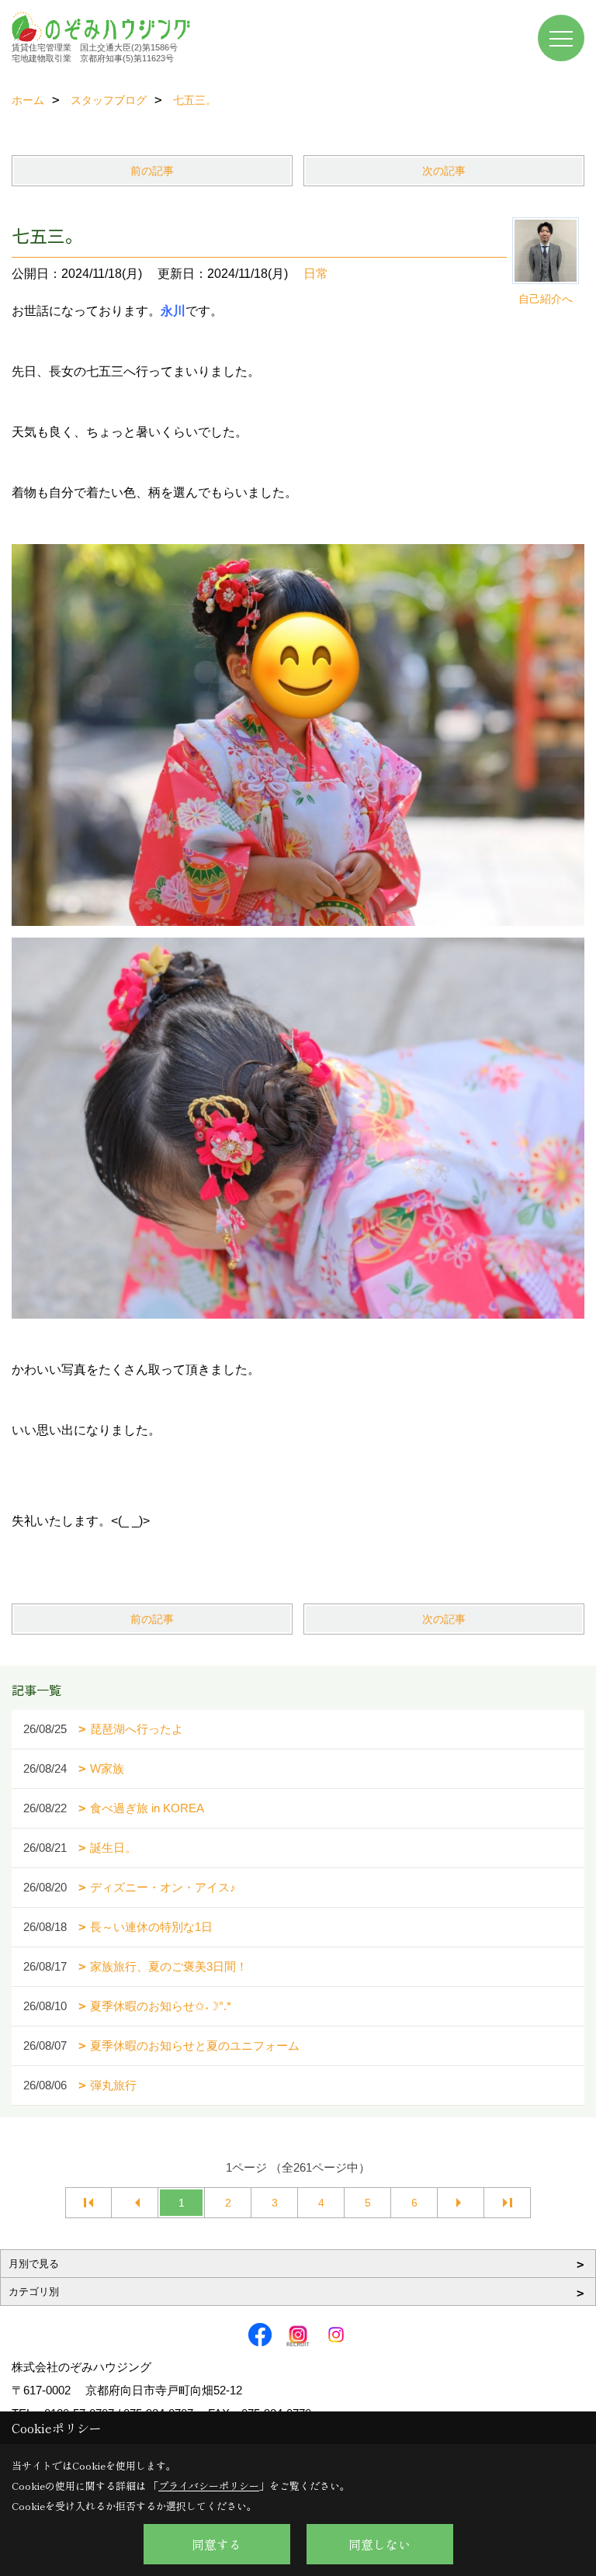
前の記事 (152, 171)
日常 (316, 274)
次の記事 (444, 171)
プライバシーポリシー (209, 2486)
